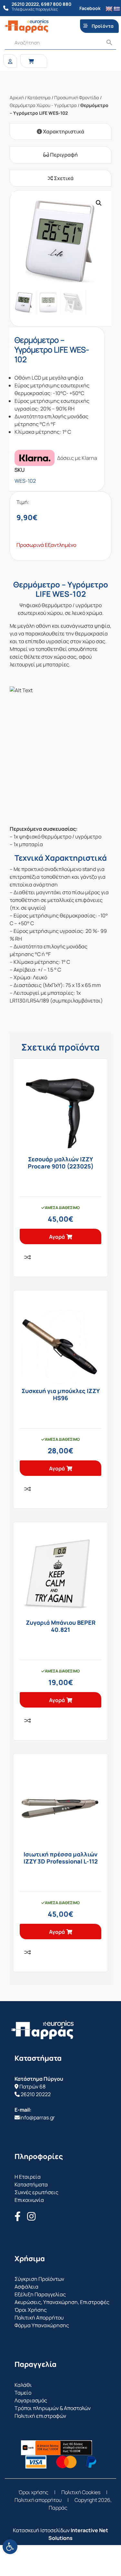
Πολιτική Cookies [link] (81, 2492)
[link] (10, 2547)
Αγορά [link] (57, 1237)
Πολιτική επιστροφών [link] (40, 2416)
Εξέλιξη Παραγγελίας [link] (40, 2294)
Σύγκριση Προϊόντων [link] (39, 2279)
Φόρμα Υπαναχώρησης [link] (42, 2325)
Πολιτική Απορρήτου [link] (39, 2318)
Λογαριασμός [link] (31, 2400)
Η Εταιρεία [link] (28, 2177)
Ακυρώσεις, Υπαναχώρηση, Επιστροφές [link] (62, 2302)
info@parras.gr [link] (37, 2117)
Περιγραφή (63, 155)
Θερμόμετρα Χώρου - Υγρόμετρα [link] (43, 105)
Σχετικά (63, 178)
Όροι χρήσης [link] (33, 2492)
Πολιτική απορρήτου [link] (38, 2500)
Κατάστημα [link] (39, 97)
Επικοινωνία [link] (29, 2200)
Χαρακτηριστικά (63, 131)
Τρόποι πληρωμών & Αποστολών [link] (53, 2408)
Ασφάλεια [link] (26, 2287)
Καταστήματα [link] (31, 2184)
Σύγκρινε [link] (27, 1257)
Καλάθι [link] (23, 2385)
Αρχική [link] (17, 97)
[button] (99, 203)
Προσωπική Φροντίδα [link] (77, 97)
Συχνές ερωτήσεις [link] (36, 2192)
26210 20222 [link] (36, 2094)
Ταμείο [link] (23, 2393)
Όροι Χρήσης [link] (31, 2310)
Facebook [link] (90, 8)
